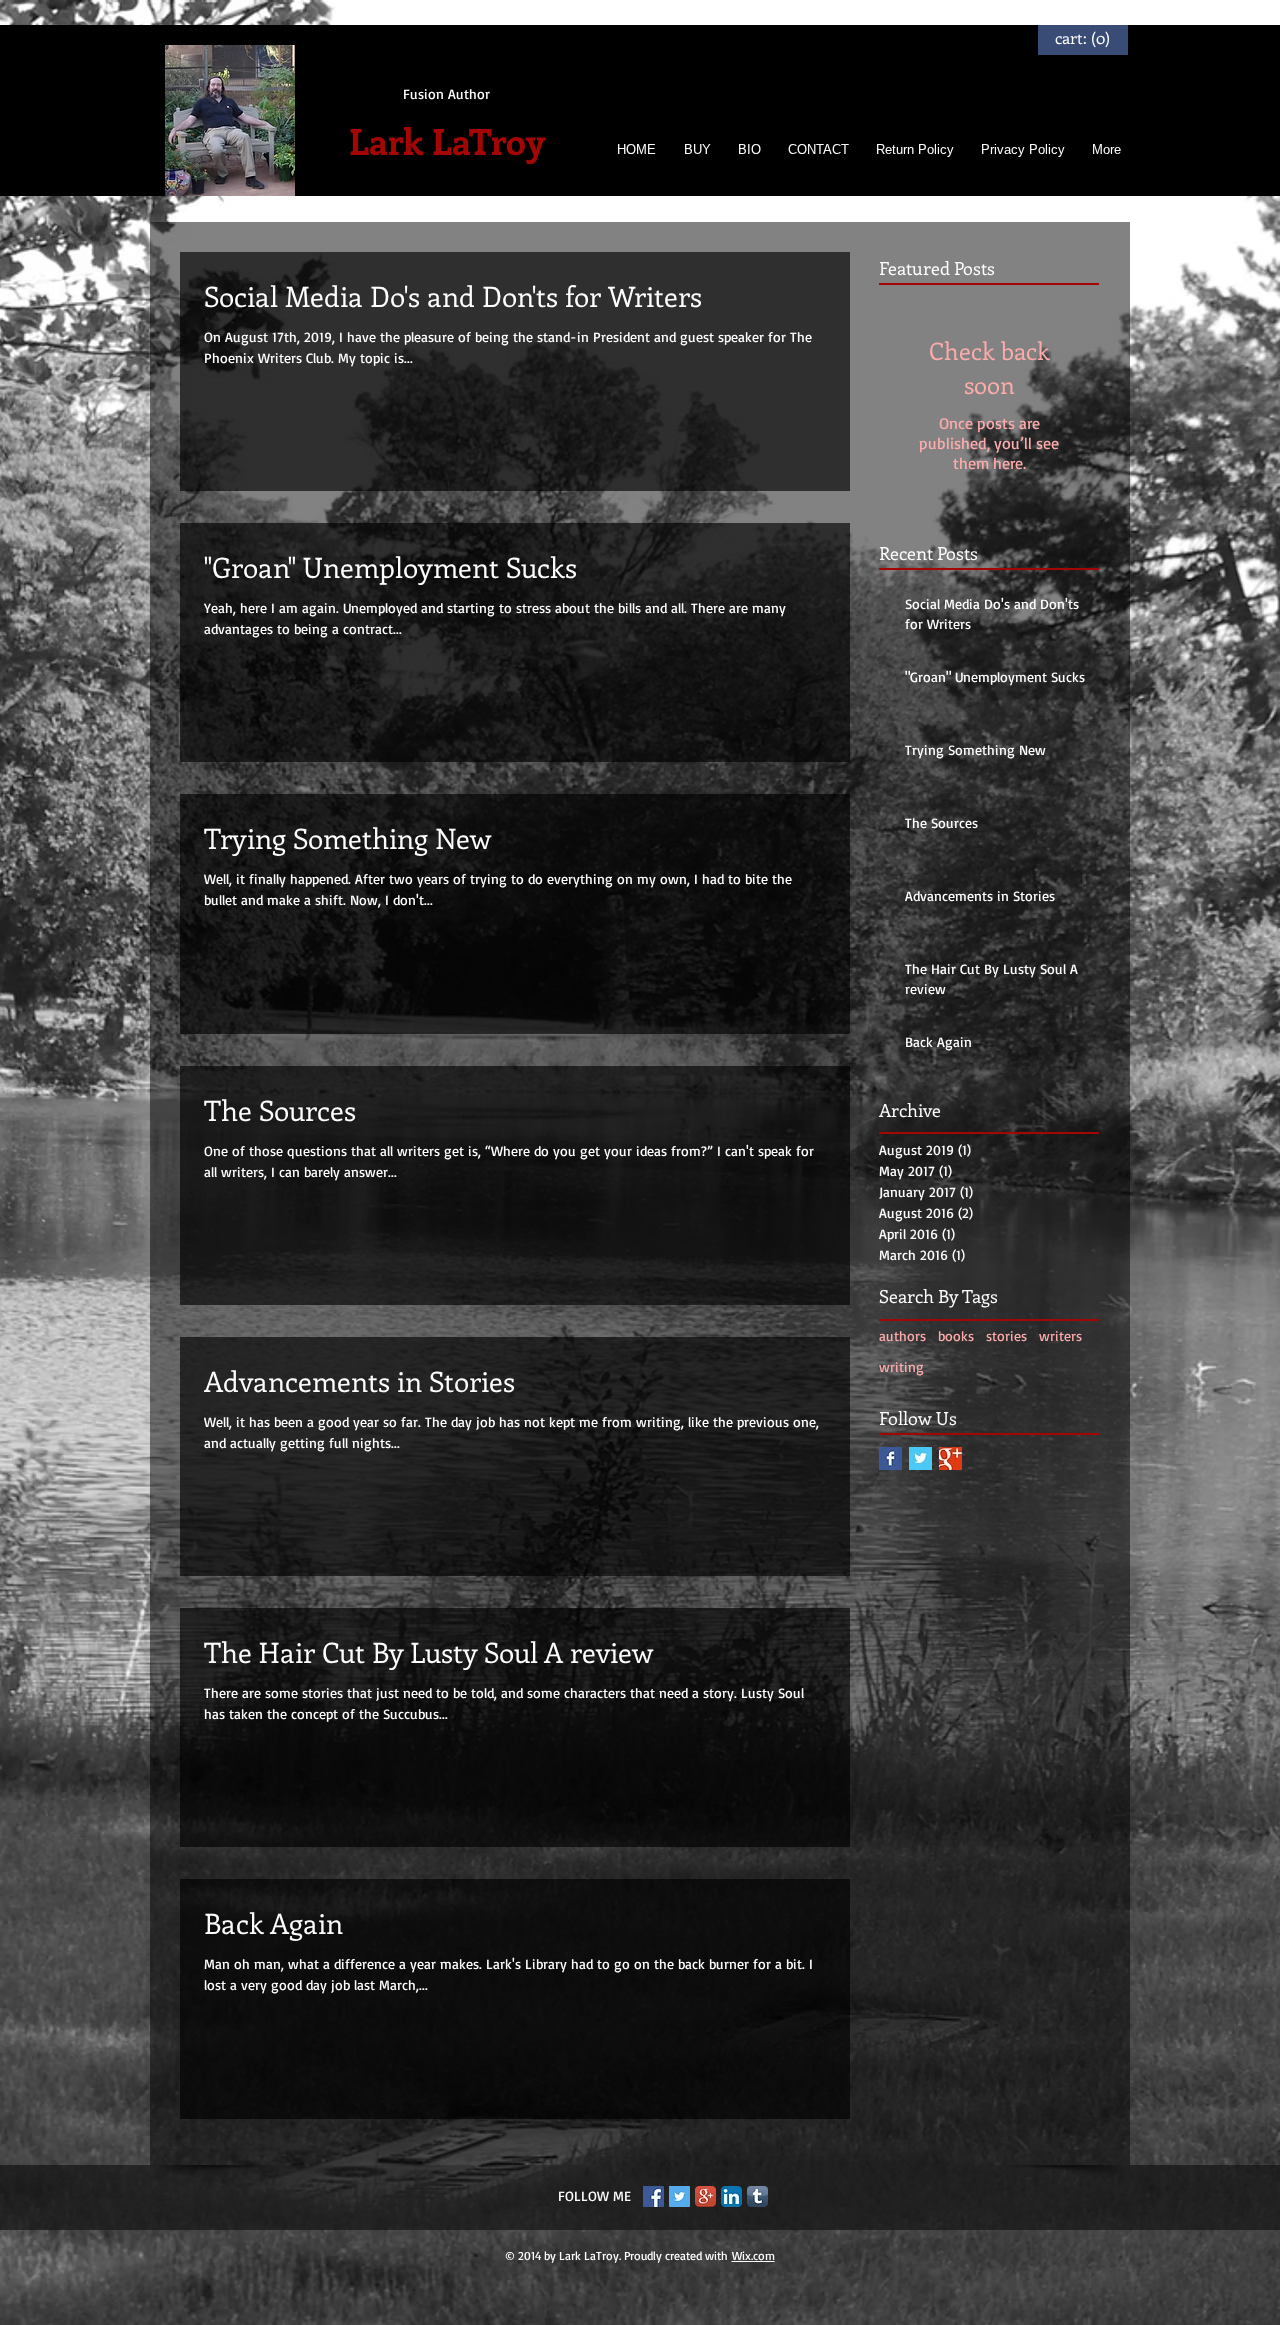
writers (1060, 1335)
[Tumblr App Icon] (757, 2196)
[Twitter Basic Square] (920, 1458)
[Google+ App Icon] (705, 2196)
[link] (1083, 38)
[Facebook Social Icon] (653, 2196)
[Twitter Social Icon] (679, 2196)
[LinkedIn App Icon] (731, 2196)
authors (902, 1335)
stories (1006, 1335)
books (956, 1335)
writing (901, 1366)
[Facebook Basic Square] (890, 1458)
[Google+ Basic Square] (950, 1458)
